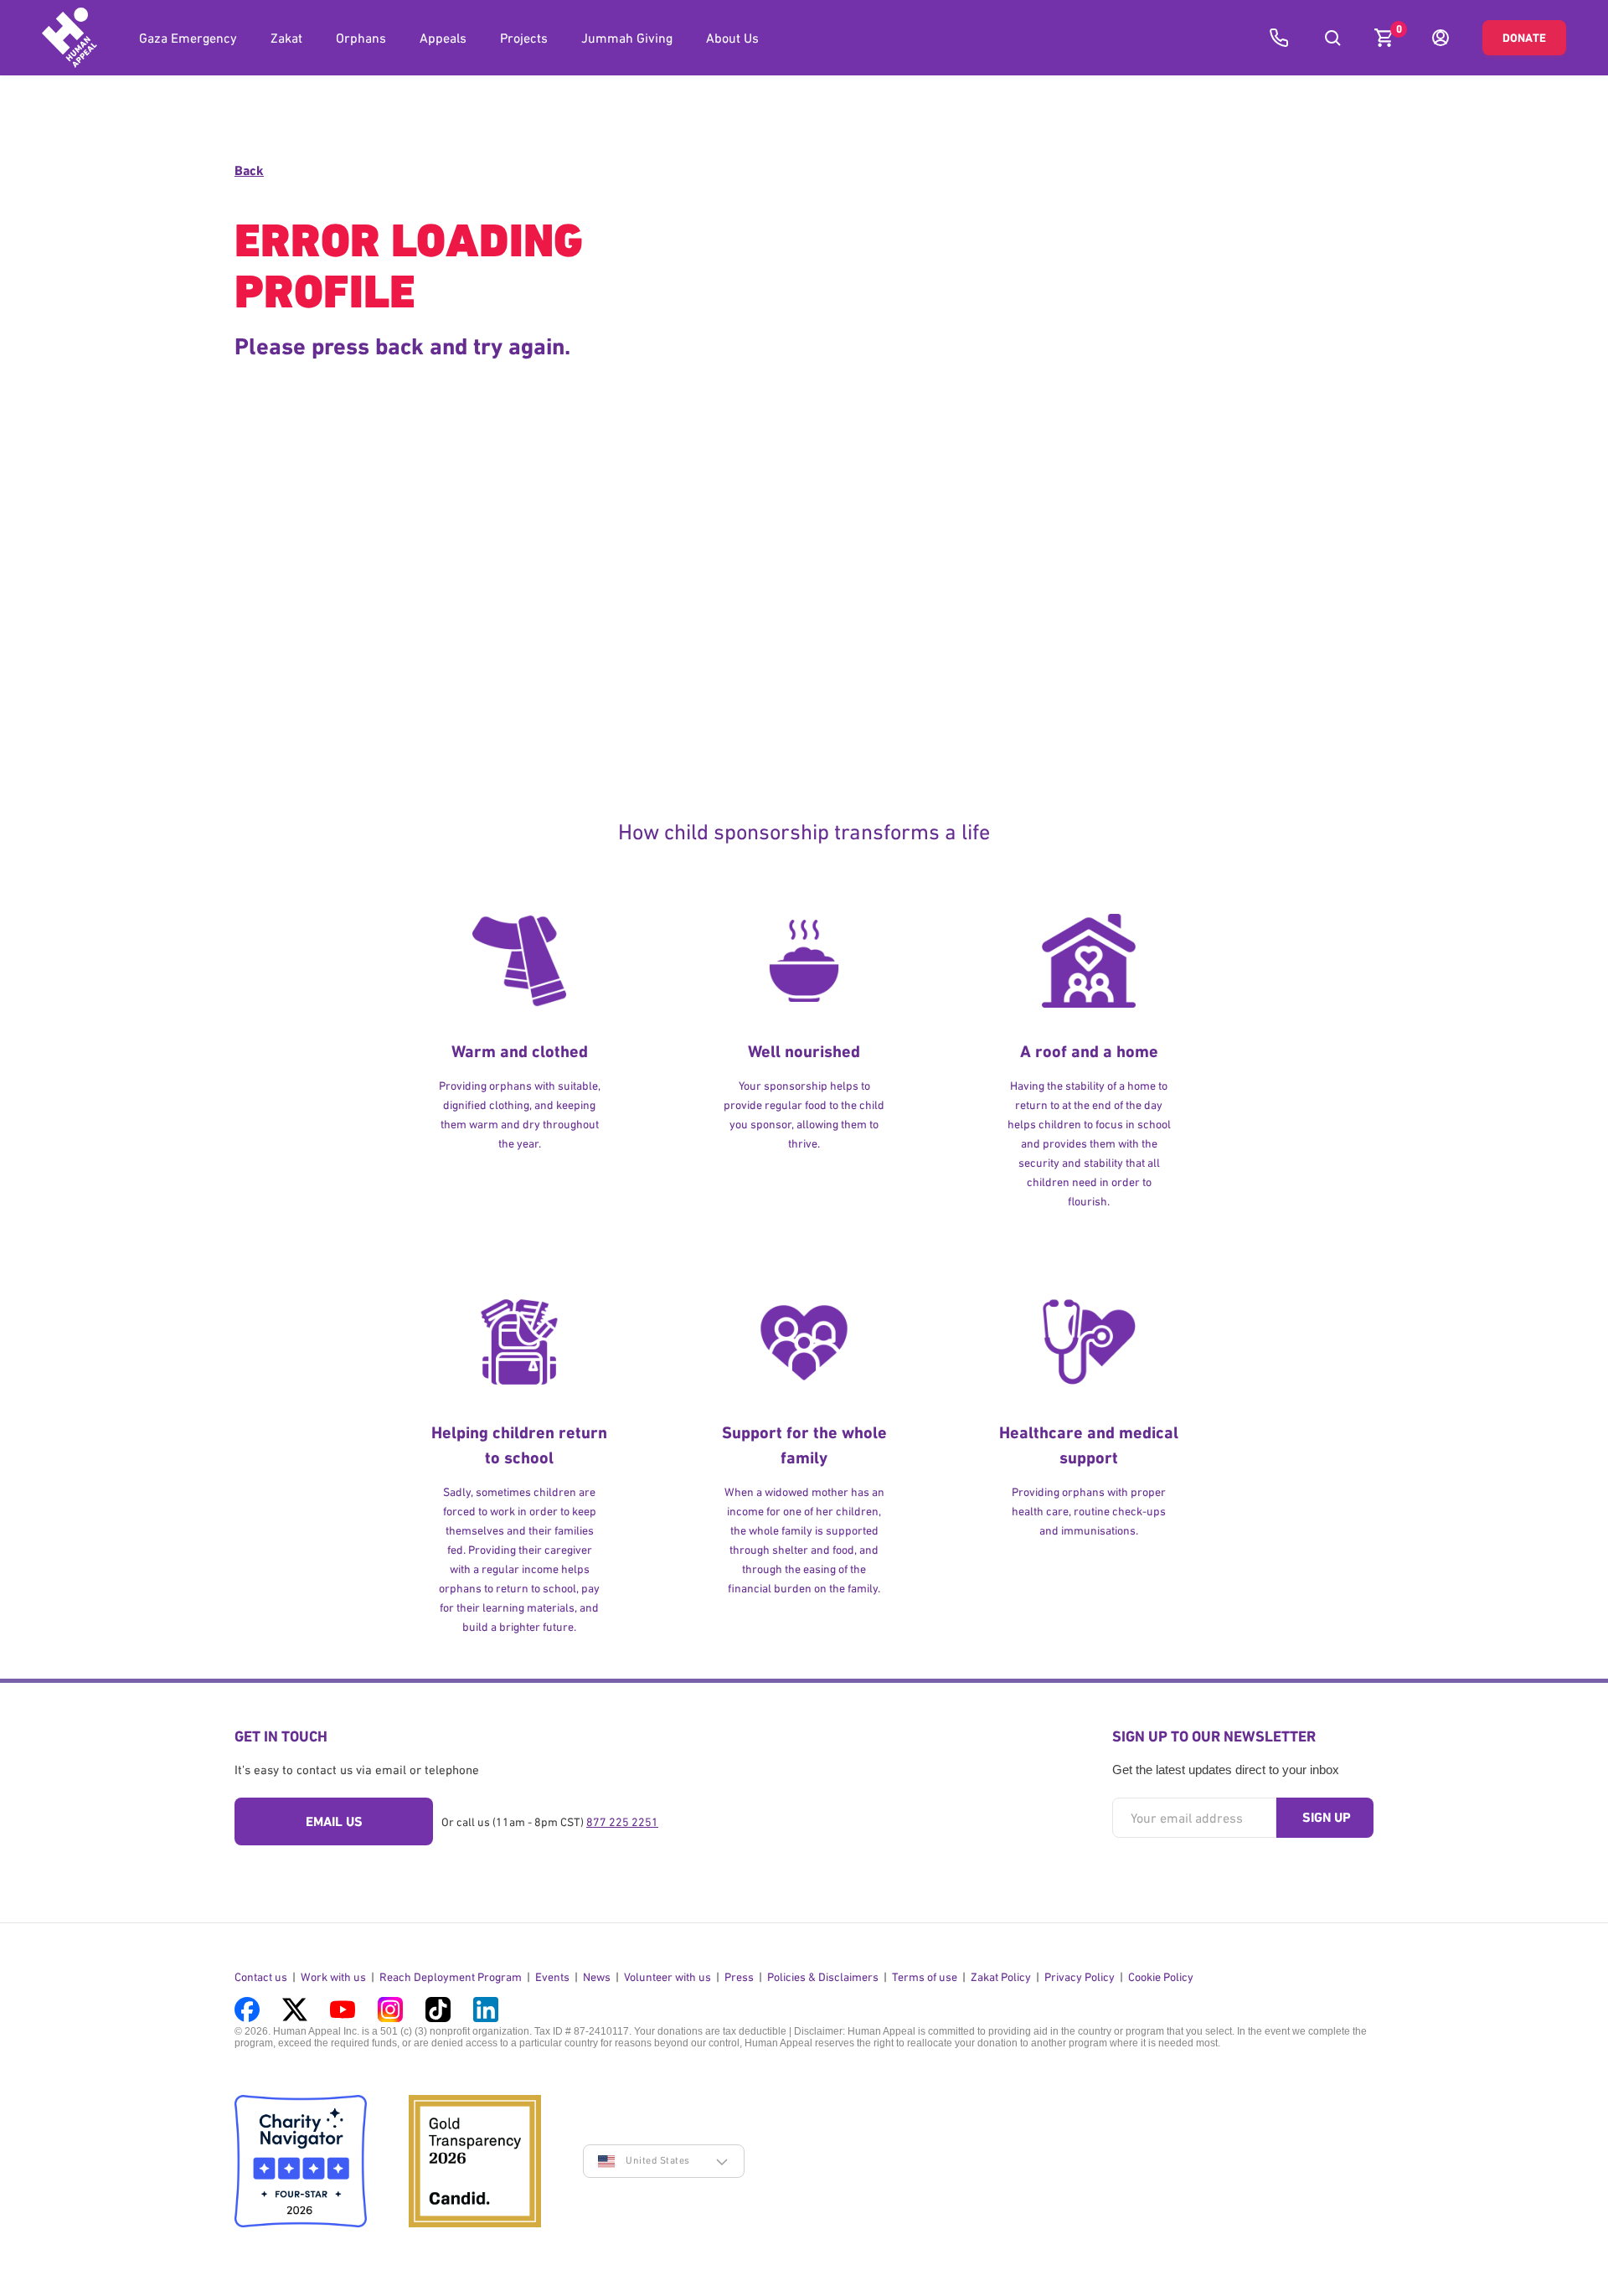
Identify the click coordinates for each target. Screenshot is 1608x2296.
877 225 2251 (622, 1822)
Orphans (361, 38)
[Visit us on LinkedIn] (486, 2010)
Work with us (333, 1977)
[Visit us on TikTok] (438, 2010)
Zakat (286, 38)
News (597, 1977)
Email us (334, 1821)
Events (552, 1977)
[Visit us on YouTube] (343, 2010)
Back (249, 170)
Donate (1524, 38)
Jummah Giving (627, 38)
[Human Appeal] (70, 38)
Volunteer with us (667, 1977)
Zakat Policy (1001, 1977)
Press (739, 1977)
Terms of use (925, 1977)
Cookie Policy (1161, 1977)
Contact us (261, 1977)
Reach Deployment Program (451, 1977)
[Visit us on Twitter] (295, 2010)
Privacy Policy (1080, 1977)
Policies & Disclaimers (823, 1977)
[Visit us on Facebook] (247, 2010)
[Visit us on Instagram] (390, 2010)
